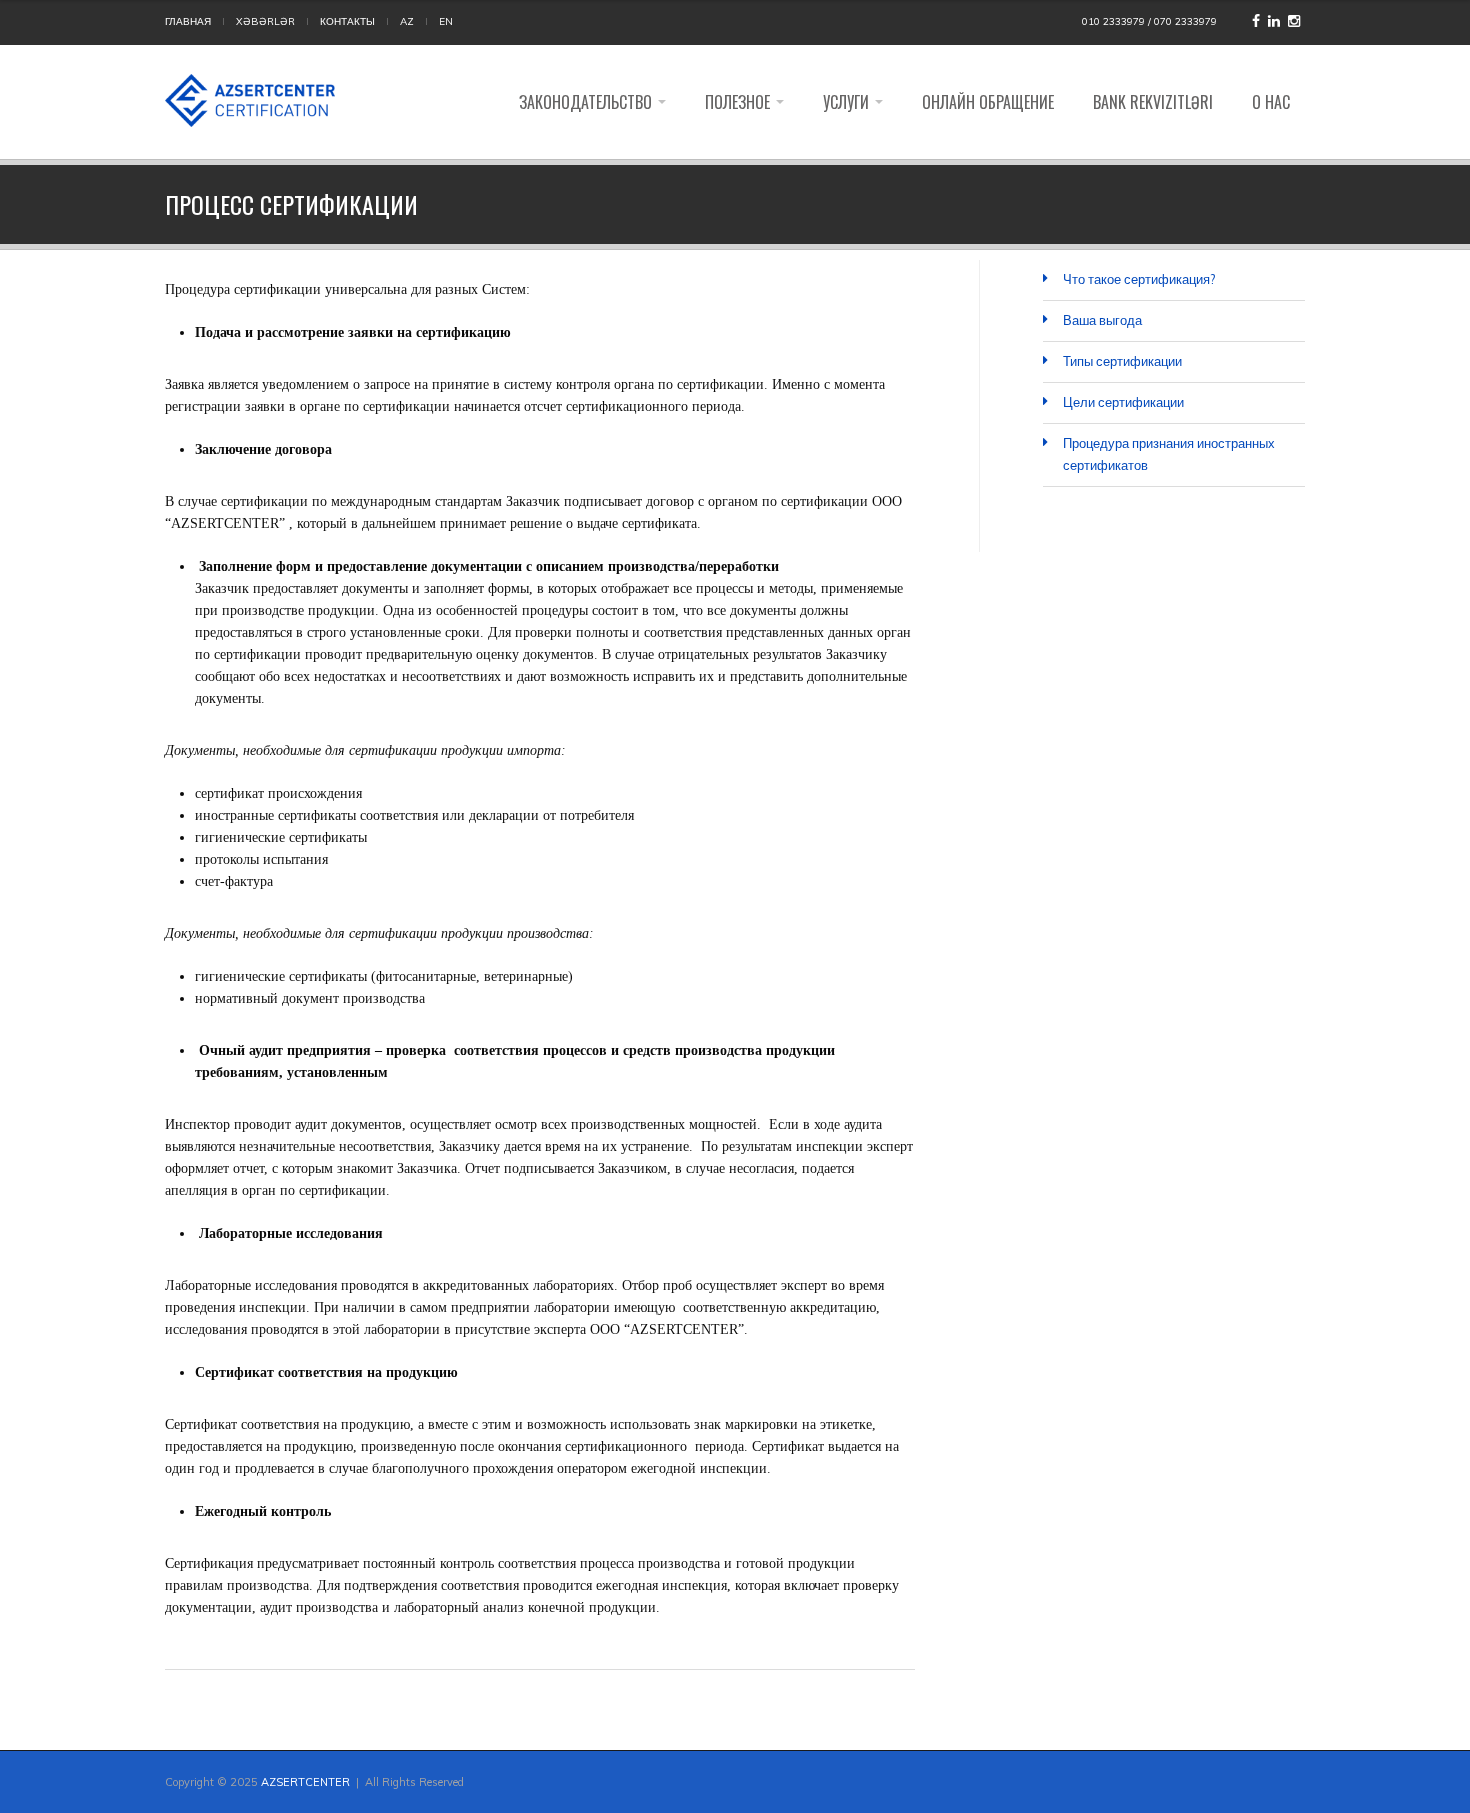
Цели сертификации (1123, 402)
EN (446, 21)
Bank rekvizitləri (1153, 102)
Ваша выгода (1102, 320)
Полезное (739, 102)
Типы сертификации (1122, 361)
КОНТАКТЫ (347, 21)
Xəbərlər (265, 21)
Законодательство (587, 102)
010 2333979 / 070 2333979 (1149, 21)
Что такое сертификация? (1139, 279)
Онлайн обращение (988, 102)
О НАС (1271, 102)
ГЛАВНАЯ (188, 21)
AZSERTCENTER (305, 1782)
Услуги (848, 102)
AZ (407, 21)
